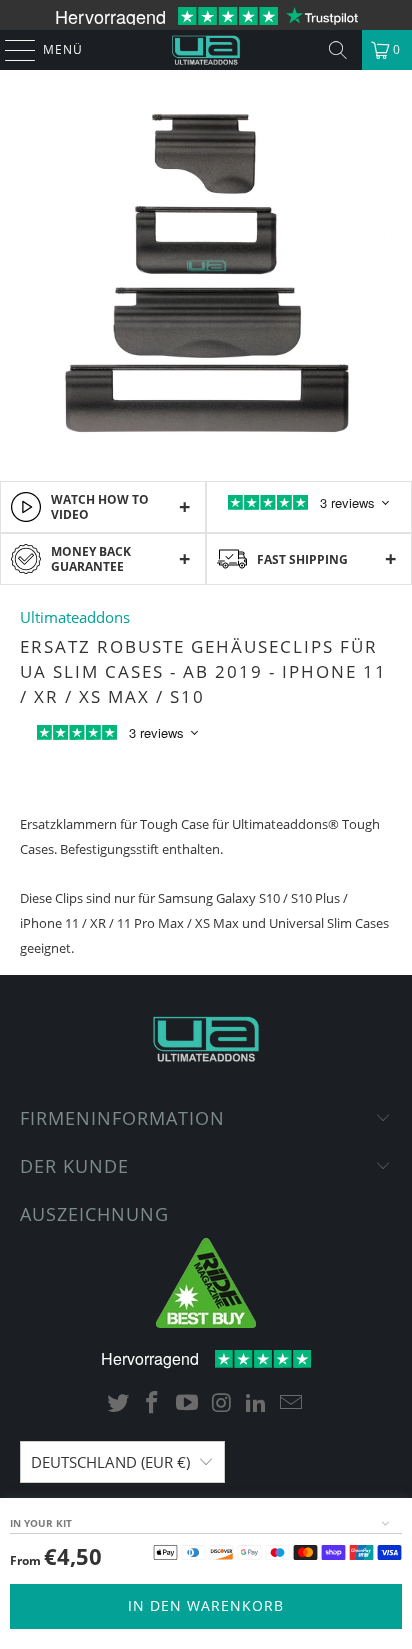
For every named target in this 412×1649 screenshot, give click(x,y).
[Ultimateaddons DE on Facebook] (153, 1403)
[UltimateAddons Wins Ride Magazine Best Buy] (206, 1323)
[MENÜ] (10, 50)
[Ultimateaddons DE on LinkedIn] (257, 1403)
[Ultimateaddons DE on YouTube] (188, 1403)
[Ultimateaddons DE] (206, 50)
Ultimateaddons (75, 617)
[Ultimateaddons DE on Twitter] (118, 1403)
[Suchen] (338, 50)
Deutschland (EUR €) (110, 1462)
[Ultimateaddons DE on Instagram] (222, 1403)
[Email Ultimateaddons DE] (292, 1403)
